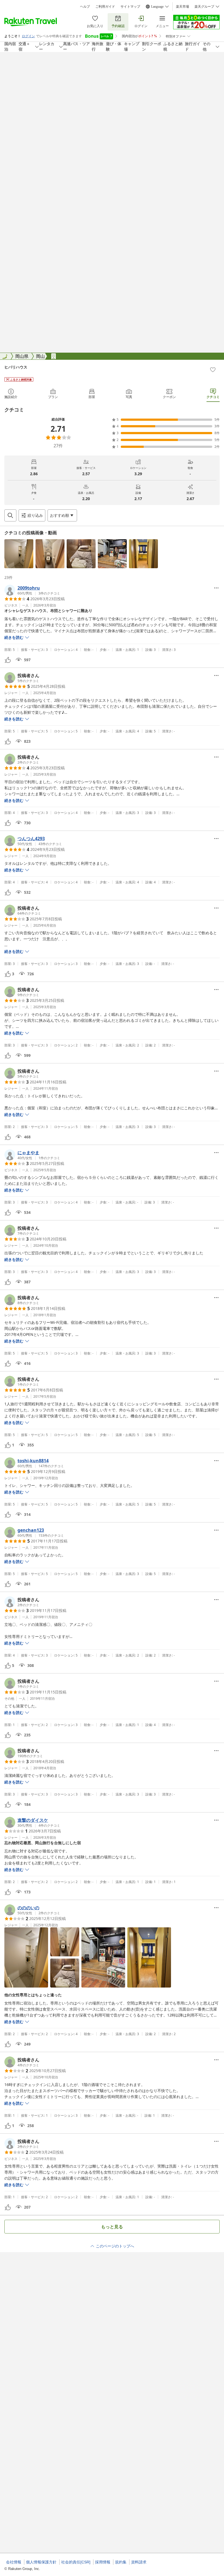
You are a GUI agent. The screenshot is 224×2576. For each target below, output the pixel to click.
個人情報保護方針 (41, 2562)
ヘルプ (85, 7)
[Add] (213, 370)
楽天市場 (182, 7)
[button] (19, 554)
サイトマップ (130, 7)
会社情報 (14, 2562)
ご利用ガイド (105, 7)
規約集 (121, 2562)
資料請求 (139, 2562)
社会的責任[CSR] (76, 2562)
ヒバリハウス (16, 367)
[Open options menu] (216, 588)
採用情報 (103, 2562)
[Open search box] (10, 515)
